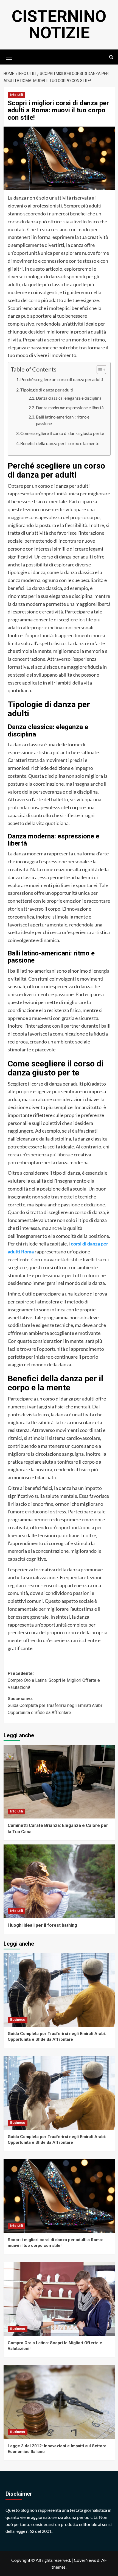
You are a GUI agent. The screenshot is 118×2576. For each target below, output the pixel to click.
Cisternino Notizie (59, 24)
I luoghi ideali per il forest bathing (42, 1925)
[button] (9, 56)
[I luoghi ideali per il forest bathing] (59, 1881)
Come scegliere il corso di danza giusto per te (62, 433)
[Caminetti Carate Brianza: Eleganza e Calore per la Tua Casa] (59, 1782)
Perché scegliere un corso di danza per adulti (62, 379)
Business (18, 2020)
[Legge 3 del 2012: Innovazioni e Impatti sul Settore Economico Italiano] (59, 2402)
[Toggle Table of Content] (99, 370)
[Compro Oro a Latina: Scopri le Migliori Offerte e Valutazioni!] (59, 2299)
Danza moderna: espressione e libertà (70, 408)
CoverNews (85, 2560)
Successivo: (55, 1706)
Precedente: (54, 1680)
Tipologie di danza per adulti (47, 390)
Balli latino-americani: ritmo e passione (63, 420)
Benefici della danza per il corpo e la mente (60, 443)
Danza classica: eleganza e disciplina (69, 398)
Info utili (16, 95)
